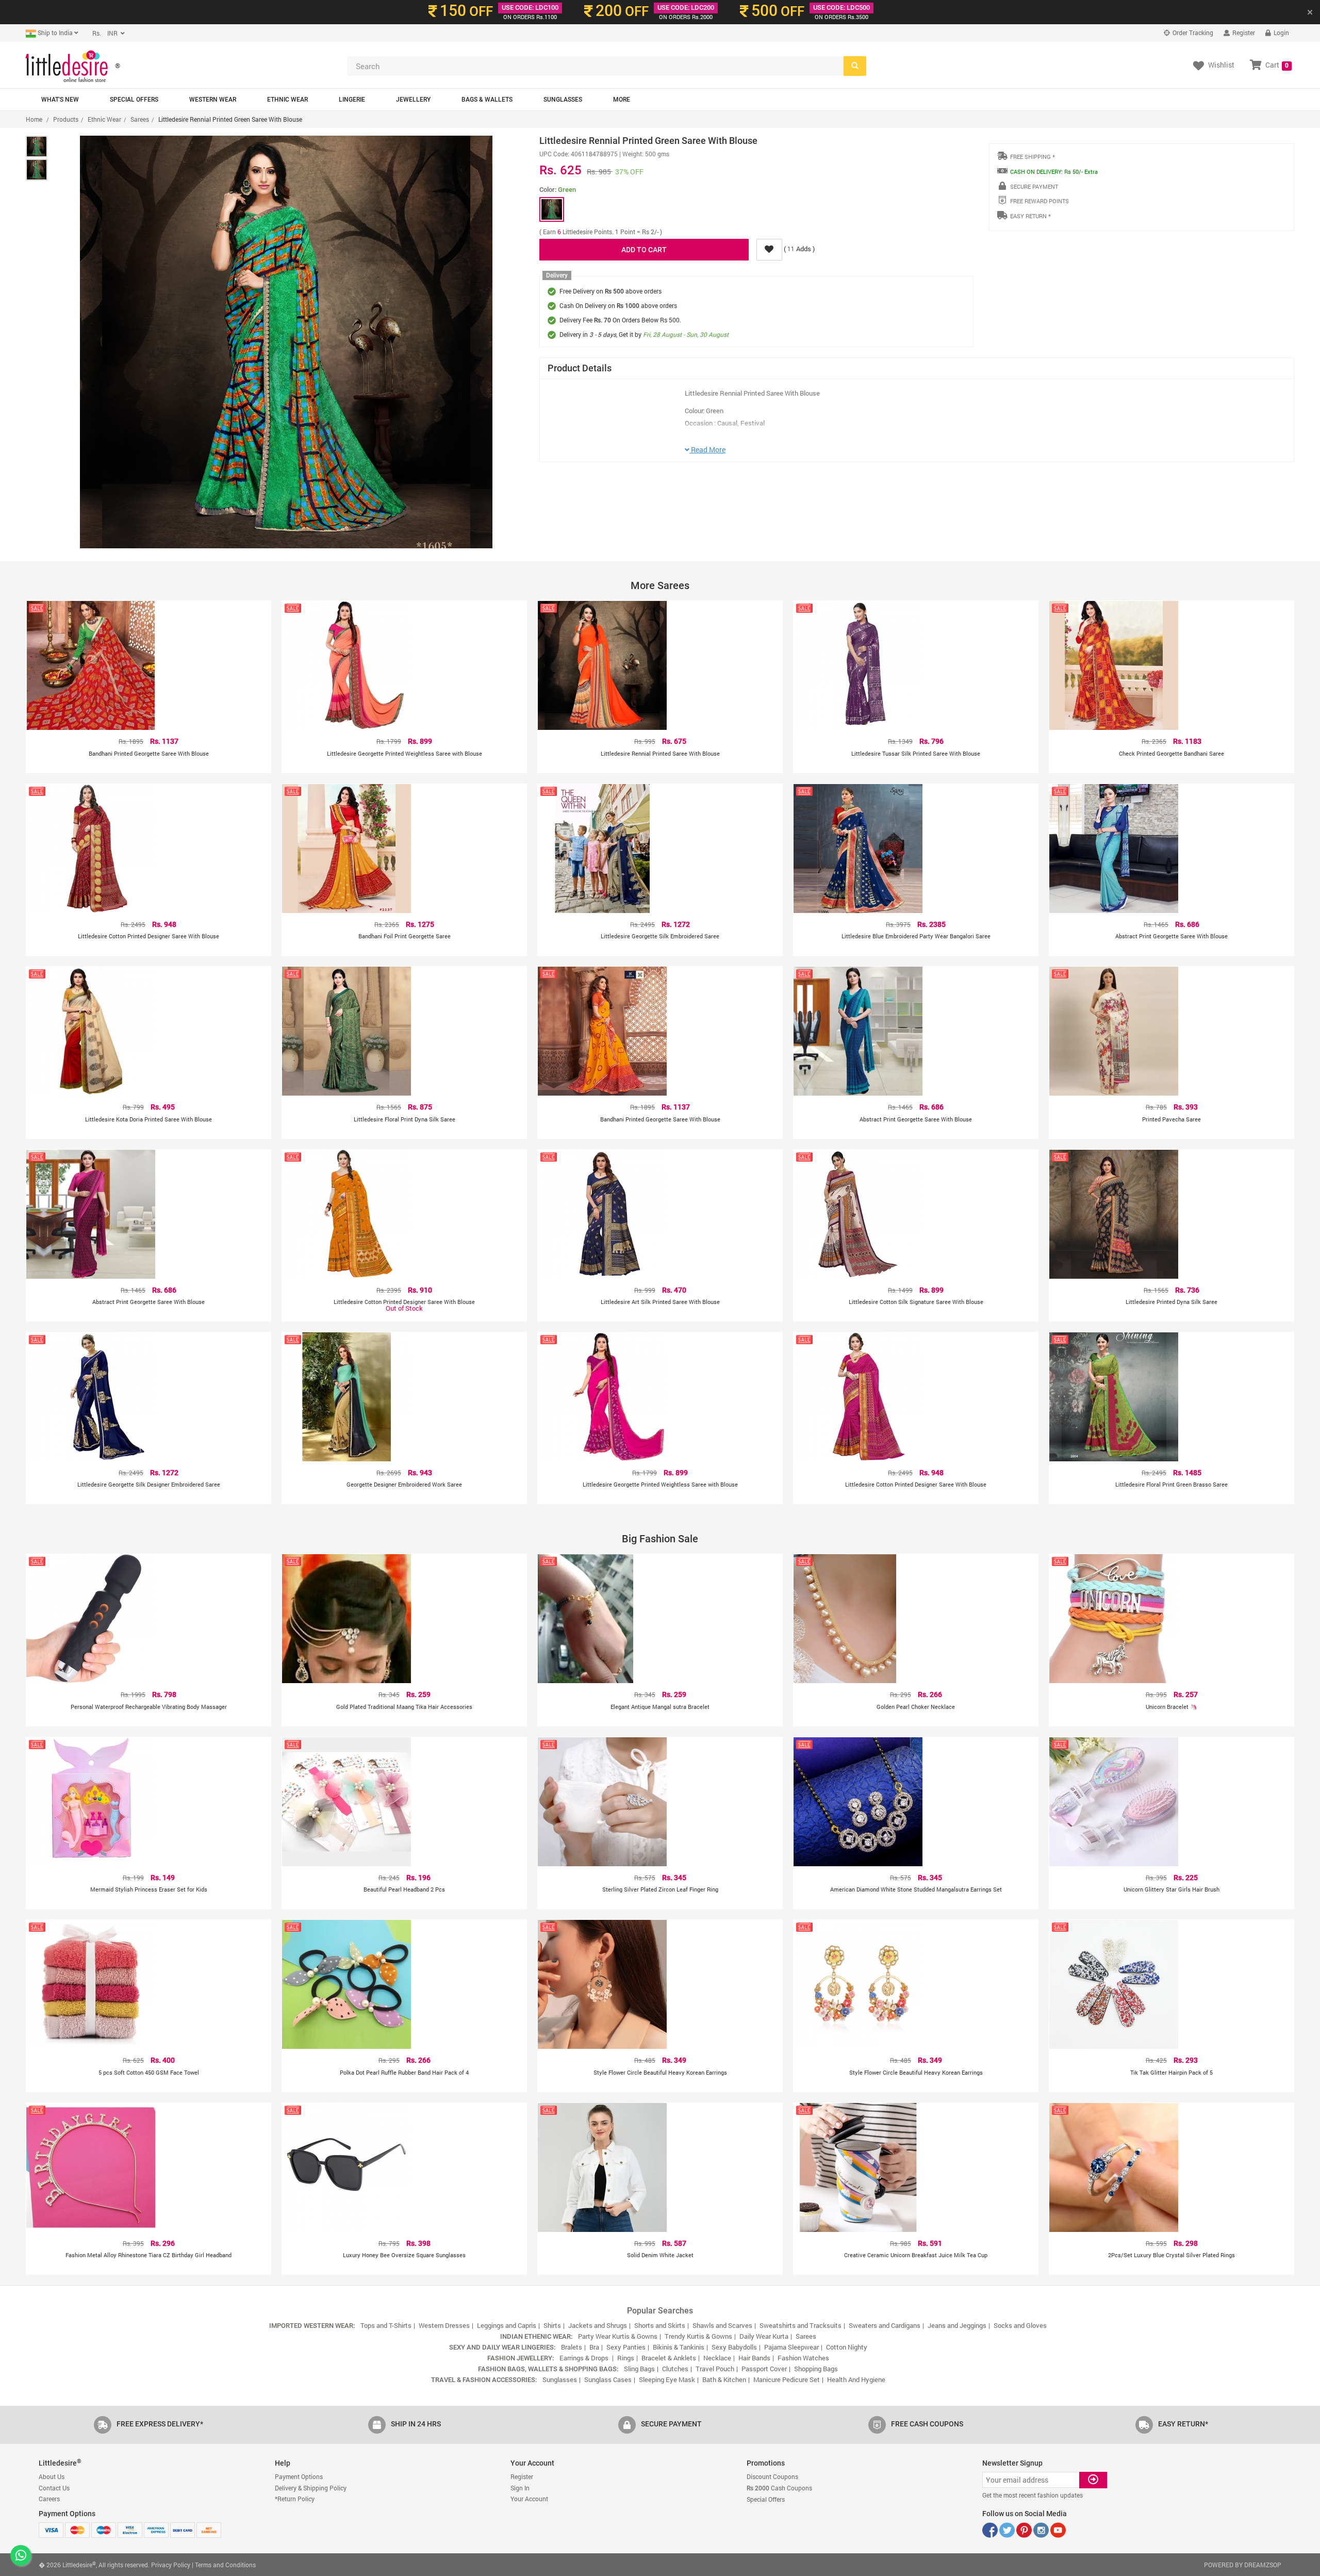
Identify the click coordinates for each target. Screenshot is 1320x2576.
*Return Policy (295, 2499)
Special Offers (134, 100)
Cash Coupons (779, 2488)
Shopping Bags (816, 2369)
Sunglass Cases (608, 2379)
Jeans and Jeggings (957, 2325)
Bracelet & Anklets (669, 2358)
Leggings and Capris (507, 2325)
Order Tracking (1192, 32)
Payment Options (299, 2476)
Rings (626, 2358)
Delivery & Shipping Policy (311, 2488)
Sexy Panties (626, 2347)
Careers (49, 2499)
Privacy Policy (171, 2565)
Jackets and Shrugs (598, 2325)
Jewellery (413, 100)
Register (1243, 32)
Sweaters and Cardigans (885, 2325)
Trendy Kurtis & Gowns (698, 2336)
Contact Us (54, 2488)
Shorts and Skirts (660, 2325)
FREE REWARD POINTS (1039, 201)
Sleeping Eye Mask (667, 2379)
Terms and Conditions (225, 2565)
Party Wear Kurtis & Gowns (618, 2336)
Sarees (140, 119)
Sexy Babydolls (734, 2347)
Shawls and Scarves (722, 2325)
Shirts (552, 2325)
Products (66, 119)
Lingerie (352, 100)
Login (1281, 32)
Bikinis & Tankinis (679, 2347)
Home (34, 119)
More (622, 100)
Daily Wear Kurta (764, 2336)
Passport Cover (764, 2369)
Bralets (572, 2347)
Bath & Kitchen (724, 2379)
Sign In (520, 2488)
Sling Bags (639, 2369)
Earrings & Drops (585, 2358)
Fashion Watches (803, 2358)
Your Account (529, 2499)
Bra (594, 2347)
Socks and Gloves (1020, 2325)
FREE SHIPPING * (1033, 157)
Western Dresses (444, 2325)
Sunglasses (563, 100)
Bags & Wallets (487, 100)
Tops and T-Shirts (386, 2325)
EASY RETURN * (1030, 216)
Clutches (675, 2369)
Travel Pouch (715, 2369)
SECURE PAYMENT (1034, 186)
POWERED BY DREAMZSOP (1243, 2565)
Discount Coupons (772, 2476)
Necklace (717, 2358)
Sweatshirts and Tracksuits (801, 2325)
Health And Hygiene (856, 2379)
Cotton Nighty (847, 2347)
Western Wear (213, 100)
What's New (60, 100)
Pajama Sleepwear (791, 2347)
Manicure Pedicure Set (787, 2379)
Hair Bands (754, 2358)
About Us (52, 2476)
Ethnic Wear (287, 100)
